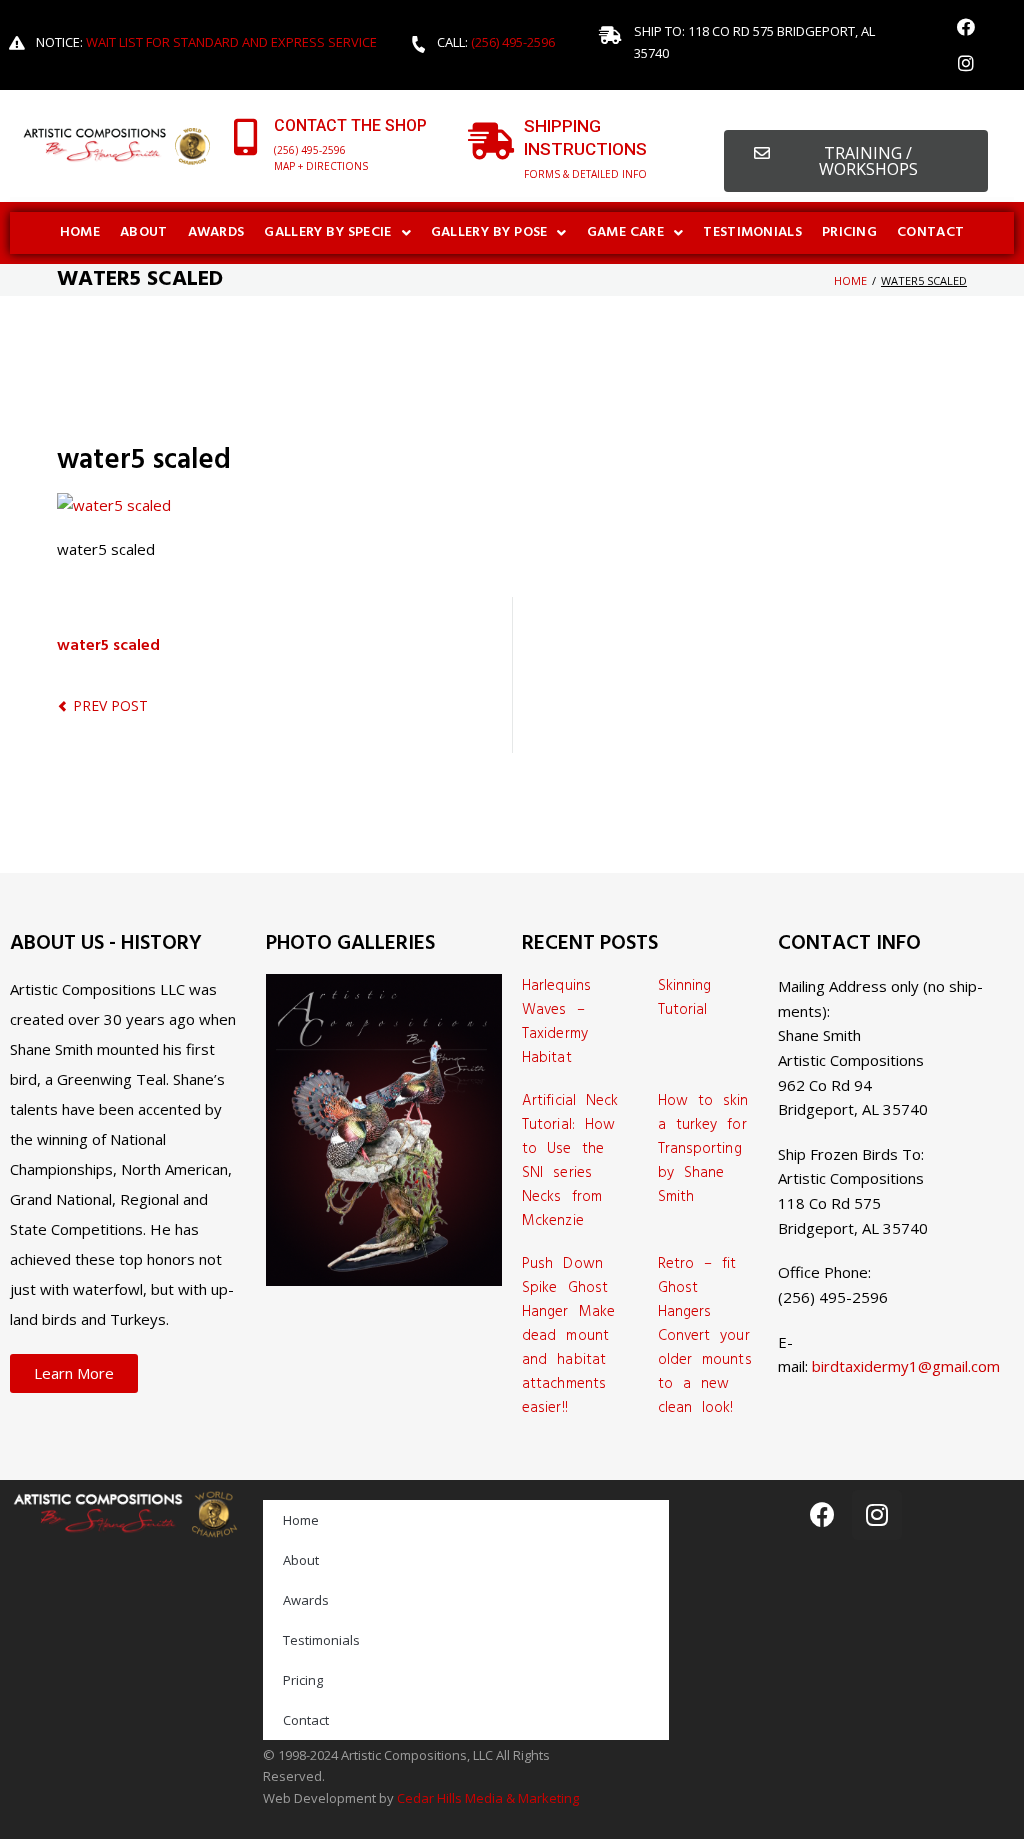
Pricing (303, 1680)
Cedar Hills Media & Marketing (488, 1798)
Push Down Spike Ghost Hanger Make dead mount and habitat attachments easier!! (568, 1336)
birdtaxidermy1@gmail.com (906, 1366)
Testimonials (321, 1640)
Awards (306, 1600)
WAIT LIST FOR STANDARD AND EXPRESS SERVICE (231, 42)
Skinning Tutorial (685, 998)
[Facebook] (966, 27)
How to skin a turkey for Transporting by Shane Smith (703, 1149)
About (301, 1560)
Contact (306, 1720)
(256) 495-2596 (513, 42)
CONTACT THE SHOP (350, 125)
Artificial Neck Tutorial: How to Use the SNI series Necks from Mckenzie (570, 1161)
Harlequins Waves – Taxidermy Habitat (556, 1022)
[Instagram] (966, 63)
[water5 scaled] (114, 505)
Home (850, 280)
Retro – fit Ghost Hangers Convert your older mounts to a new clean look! (705, 1336)
